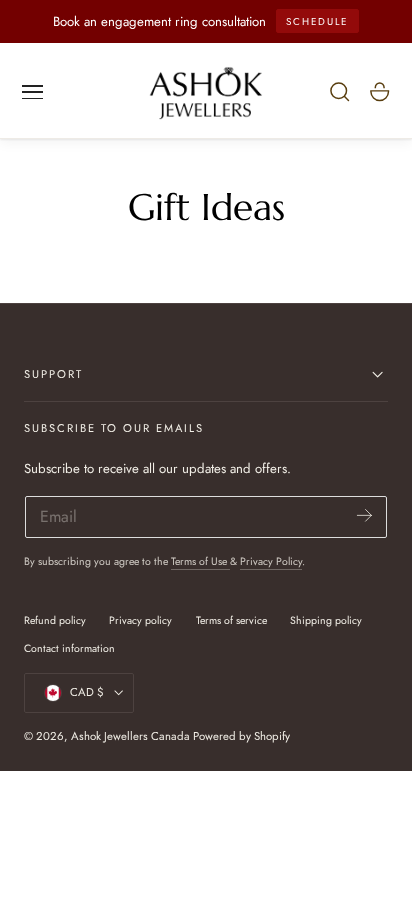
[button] (33, 92)
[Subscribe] (364, 515)
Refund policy (55, 620)
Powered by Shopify (241, 736)
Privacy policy (140, 620)
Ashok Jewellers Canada (130, 736)
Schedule (317, 21)
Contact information (69, 648)
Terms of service (231, 620)
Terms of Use (200, 561)
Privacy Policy (271, 561)
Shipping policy (326, 620)
